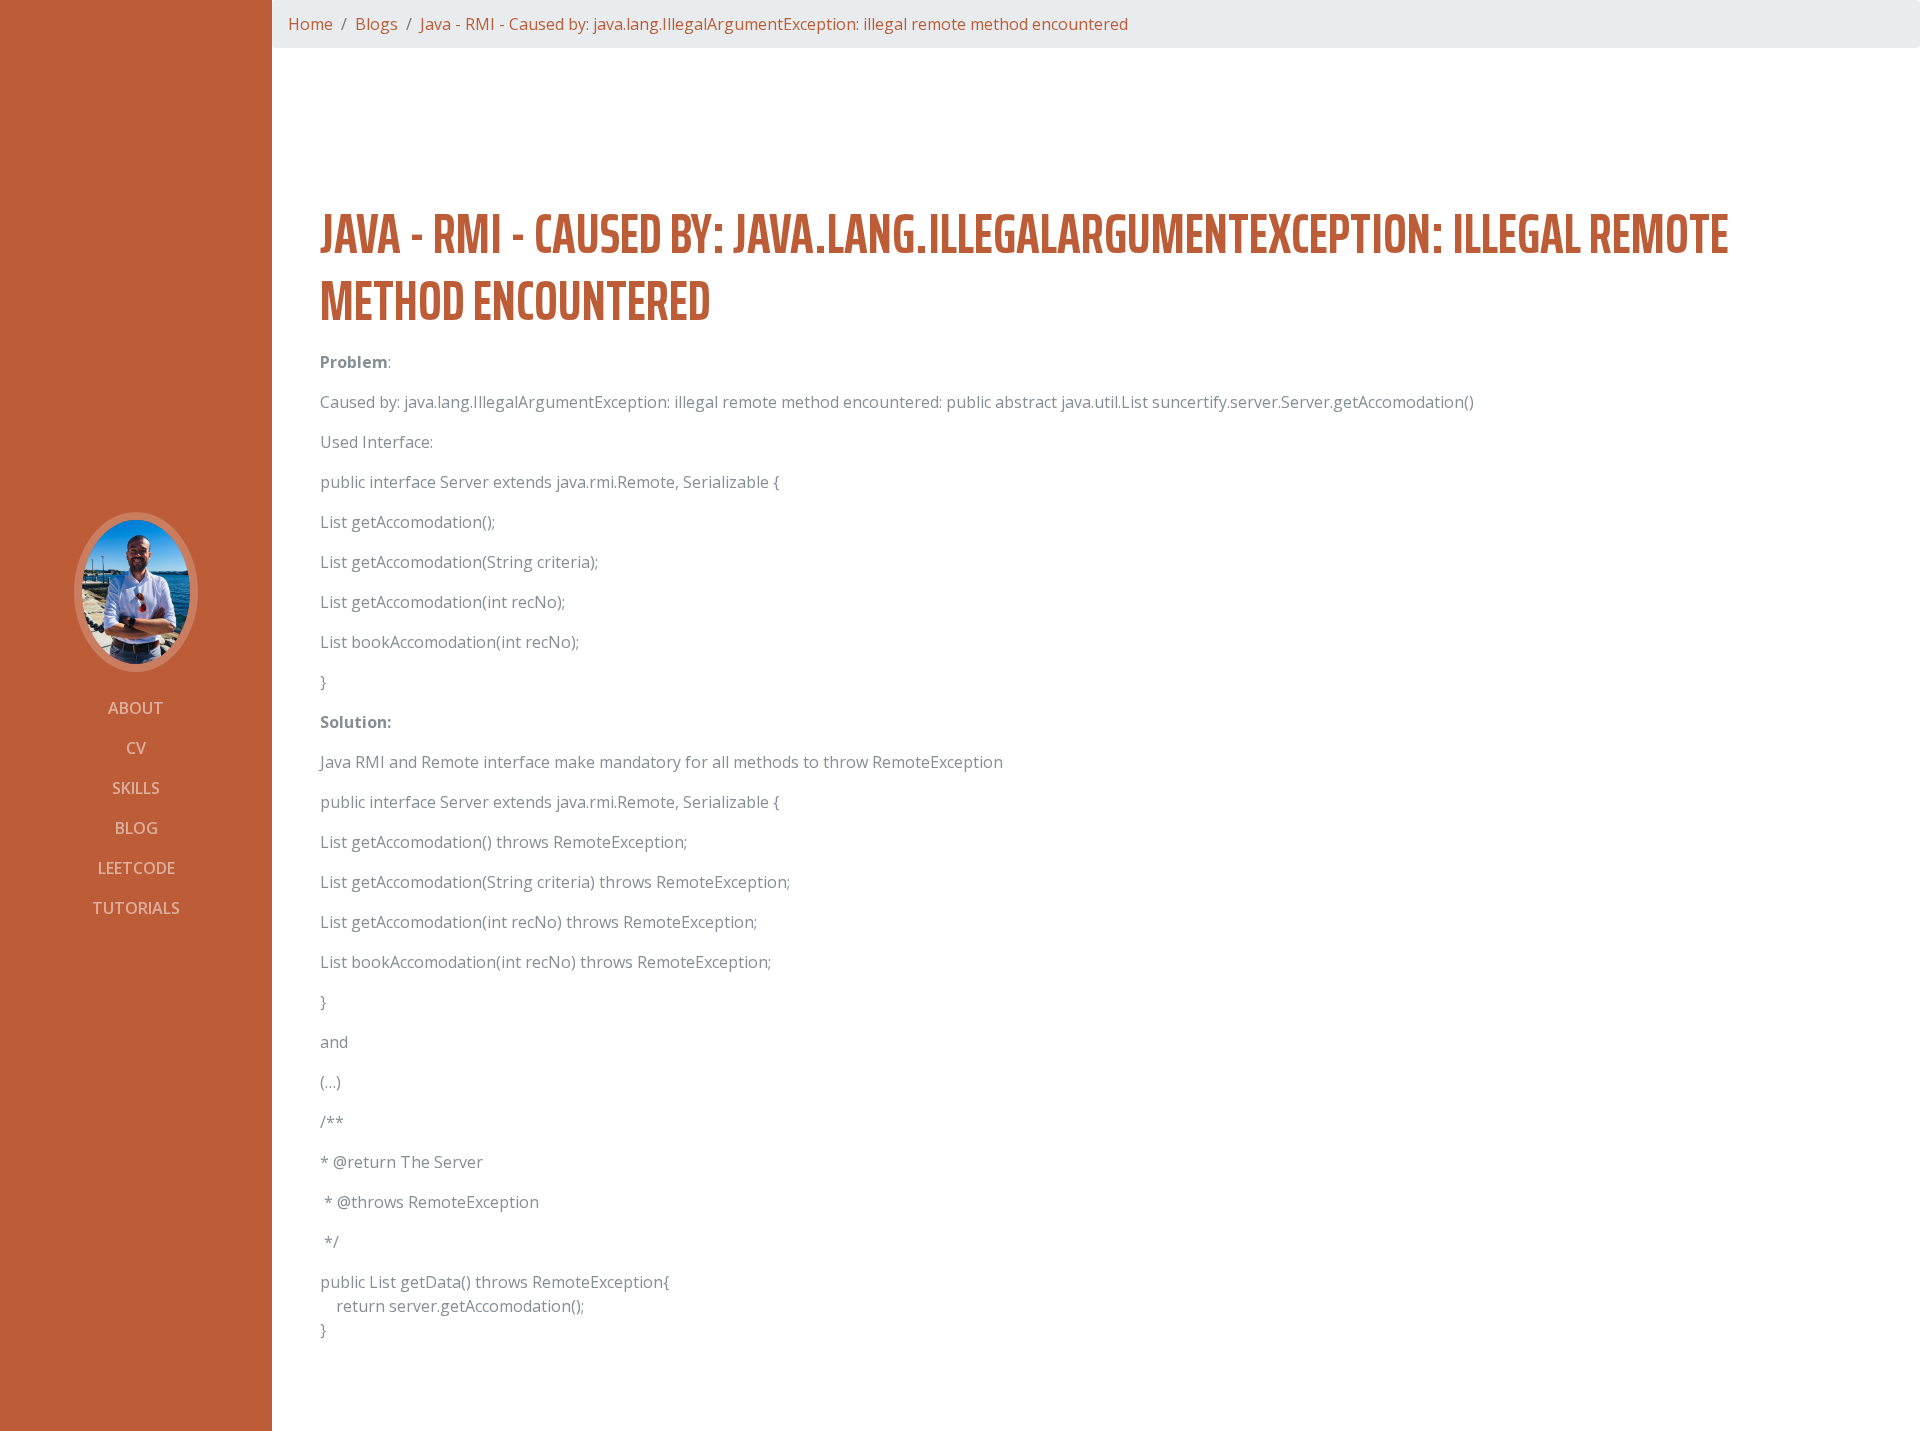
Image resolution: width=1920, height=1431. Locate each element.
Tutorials (136, 908)
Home (310, 24)
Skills (136, 788)
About (136, 708)
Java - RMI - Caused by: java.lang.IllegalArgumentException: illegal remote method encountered (774, 24)
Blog (136, 828)
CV (136, 748)
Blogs (376, 24)
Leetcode (136, 868)
